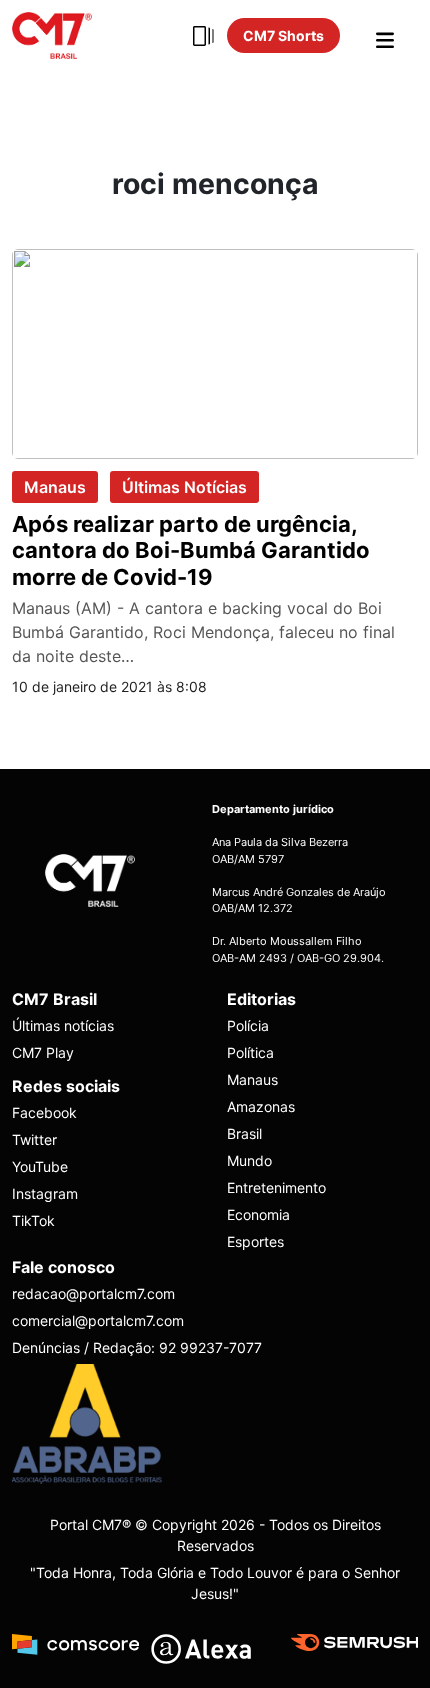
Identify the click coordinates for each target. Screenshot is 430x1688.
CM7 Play (43, 1052)
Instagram (45, 1193)
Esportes (255, 1241)
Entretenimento (276, 1187)
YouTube (40, 1166)
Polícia (248, 1025)
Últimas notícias (63, 1025)
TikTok (33, 1220)
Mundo (249, 1160)
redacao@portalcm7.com (93, 1293)
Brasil (244, 1133)
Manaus (55, 487)
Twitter (34, 1139)
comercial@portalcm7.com (98, 1320)
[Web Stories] (203, 36)
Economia (258, 1214)
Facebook (44, 1112)
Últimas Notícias (184, 487)
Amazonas (261, 1106)
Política (250, 1052)
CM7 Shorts (283, 35)
